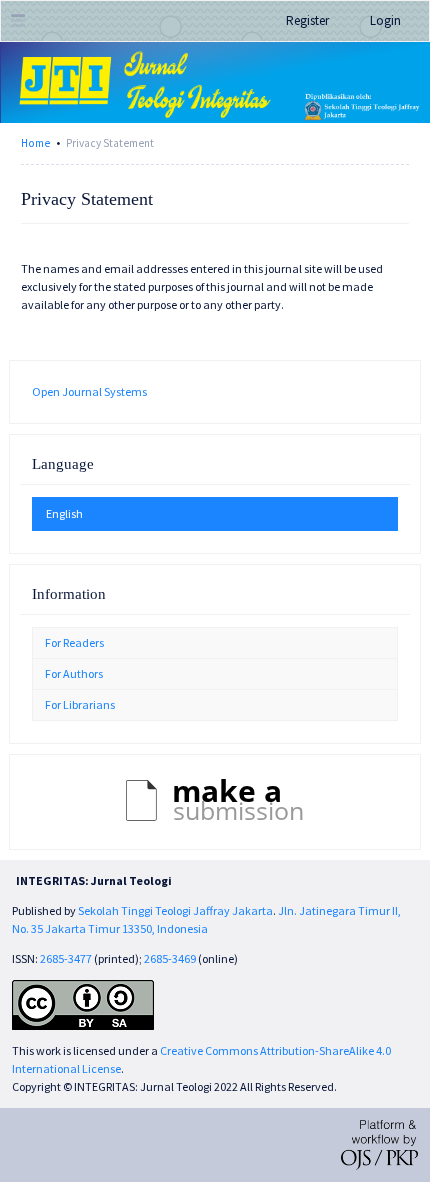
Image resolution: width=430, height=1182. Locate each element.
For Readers (74, 642)
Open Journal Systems (89, 391)
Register (307, 20)
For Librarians (80, 704)
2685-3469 (171, 958)
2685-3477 (66, 958)
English (64, 513)
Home (35, 143)
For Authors (74, 673)
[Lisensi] (83, 1003)
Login (385, 20)
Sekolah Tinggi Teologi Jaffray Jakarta (175, 910)
